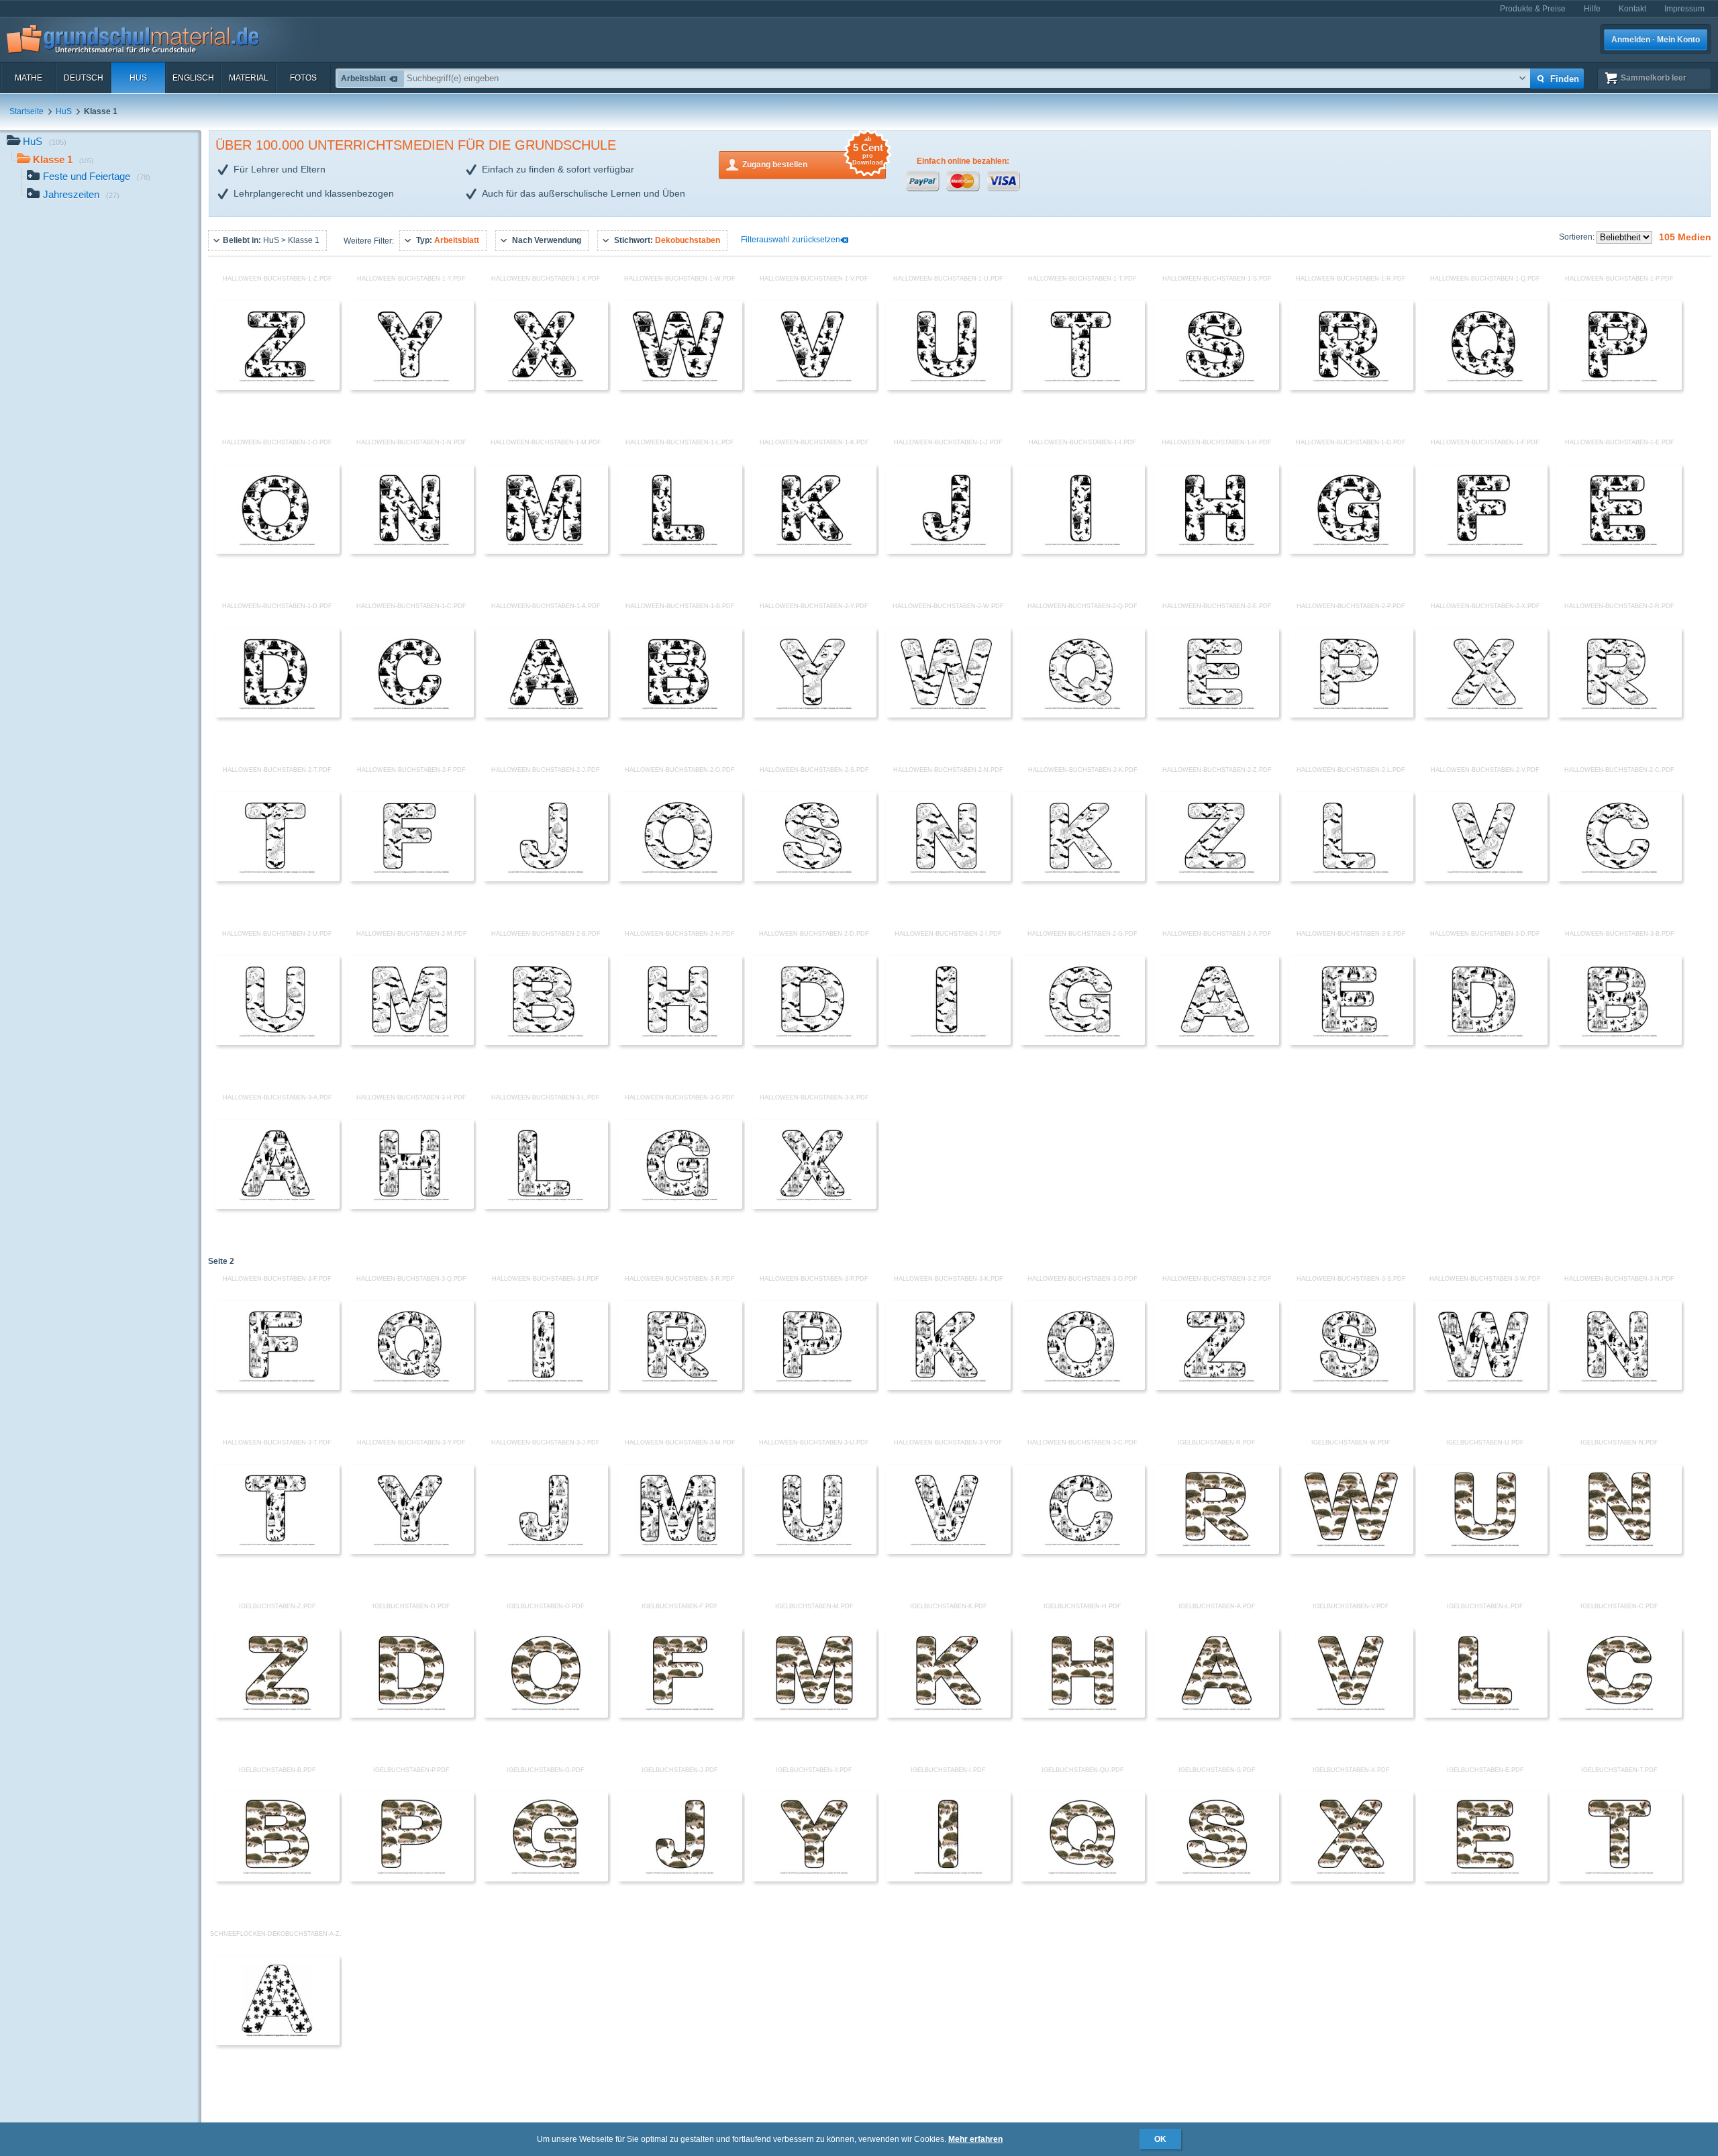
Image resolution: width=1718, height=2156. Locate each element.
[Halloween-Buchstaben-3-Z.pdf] (1217, 1387)
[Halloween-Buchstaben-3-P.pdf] (814, 1387)
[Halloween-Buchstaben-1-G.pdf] (1351, 551)
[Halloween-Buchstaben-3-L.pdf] (546, 1206)
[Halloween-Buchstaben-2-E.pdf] (1217, 715)
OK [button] (1160, 2139)
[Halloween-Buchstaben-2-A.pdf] (1217, 1042)
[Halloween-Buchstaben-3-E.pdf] (1351, 1042)
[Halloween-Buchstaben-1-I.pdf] (1082, 551)
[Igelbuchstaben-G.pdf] (546, 1879)
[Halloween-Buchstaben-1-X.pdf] (546, 387)
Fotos (303, 78)
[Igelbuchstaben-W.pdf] (1351, 1551)
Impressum (1684, 9)
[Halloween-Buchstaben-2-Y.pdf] (814, 715)
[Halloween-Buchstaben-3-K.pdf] (948, 1387)
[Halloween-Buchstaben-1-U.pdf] (948, 387)
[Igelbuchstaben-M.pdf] (814, 1715)
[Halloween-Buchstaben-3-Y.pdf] (411, 1551)
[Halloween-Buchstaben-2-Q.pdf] (1082, 715)
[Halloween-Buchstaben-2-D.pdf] (814, 1042)
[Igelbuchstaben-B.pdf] (277, 1879)
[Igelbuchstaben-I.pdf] (948, 1879)
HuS (138, 78)
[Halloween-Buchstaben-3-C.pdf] (1082, 1551)
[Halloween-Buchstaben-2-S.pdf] (814, 879)
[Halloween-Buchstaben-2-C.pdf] (1619, 879)
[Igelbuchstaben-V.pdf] (1351, 1715)
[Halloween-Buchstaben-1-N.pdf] (411, 551)
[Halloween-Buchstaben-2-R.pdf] (1619, 715)
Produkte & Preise (1533, 9)
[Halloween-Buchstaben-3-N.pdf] (1619, 1387)
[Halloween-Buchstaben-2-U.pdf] (277, 1042)
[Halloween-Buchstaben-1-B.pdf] (680, 715)
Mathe (29, 78)
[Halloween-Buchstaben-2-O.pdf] (680, 879)
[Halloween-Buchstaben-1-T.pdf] (1082, 387)
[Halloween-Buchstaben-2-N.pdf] (948, 879)
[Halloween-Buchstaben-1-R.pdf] (1351, 387)
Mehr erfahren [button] (975, 2139)
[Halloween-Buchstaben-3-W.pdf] (1485, 1387)
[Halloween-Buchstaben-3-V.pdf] (948, 1551)
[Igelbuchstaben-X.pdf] (1351, 1879)
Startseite (27, 111)
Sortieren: (1578, 237)
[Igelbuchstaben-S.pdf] (1217, 1879)
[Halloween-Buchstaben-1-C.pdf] (411, 715)
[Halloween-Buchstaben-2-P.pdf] (1351, 715)
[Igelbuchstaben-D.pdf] (411, 1715)
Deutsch (84, 78)
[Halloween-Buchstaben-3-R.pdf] (680, 1387)
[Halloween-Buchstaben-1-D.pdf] (277, 715)
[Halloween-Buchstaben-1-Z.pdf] (277, 387)
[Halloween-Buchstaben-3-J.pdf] (546, 1551)
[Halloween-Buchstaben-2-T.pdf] (277, 879)
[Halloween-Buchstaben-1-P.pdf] (1619, 387)
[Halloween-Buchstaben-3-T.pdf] (277, 1551)
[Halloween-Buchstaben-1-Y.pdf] (411, 387)
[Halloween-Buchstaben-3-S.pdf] (1351, 1387)
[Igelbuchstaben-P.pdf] (411, 1879)
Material (249, 78)
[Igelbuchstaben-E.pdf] (1485, 1879)
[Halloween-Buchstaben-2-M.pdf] (411, 1042)
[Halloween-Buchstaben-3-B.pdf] (1619, 1042)
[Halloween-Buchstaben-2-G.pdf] (1082, 1042)
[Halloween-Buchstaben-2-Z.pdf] (1217, 879)
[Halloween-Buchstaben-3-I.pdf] (546, 1387)
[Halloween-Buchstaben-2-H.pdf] (680, 1042)
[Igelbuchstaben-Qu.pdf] (1082, 1879)
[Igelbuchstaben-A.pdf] (1217, 1715)
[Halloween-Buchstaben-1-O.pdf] (277, 551)
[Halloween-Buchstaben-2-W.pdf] (948, 715)
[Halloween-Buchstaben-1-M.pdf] (546, 551)
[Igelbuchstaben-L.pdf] (1485, 1715)
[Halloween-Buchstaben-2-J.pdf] (546, 879)
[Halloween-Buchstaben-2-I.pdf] (948, 1042)
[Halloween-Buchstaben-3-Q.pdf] (411, 1387)
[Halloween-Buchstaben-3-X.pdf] (814, 1206)
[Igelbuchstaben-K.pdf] (948, 1715)
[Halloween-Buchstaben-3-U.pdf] (814, 1551)
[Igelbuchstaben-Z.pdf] (277, 1715)
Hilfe (1592, 9)
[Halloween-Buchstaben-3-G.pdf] (680, 1206)
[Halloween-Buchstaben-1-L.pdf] (680, 551)
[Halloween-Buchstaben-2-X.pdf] (1485, 715)
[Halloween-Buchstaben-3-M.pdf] (680, 1551)
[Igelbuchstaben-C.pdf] (1619, 1715)
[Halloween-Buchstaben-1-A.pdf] (546, 715)
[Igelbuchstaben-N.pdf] (1619, 1551)
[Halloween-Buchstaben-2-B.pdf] (546, 1042)
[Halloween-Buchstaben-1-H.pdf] (1217, 551)
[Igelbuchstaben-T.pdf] (1619, 1879)
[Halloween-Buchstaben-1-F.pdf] (1485, 551)
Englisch (193, 78)
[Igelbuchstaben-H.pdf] (1082, 1715)
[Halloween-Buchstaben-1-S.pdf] (1217, 387)
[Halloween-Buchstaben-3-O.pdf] (1082, 1387)
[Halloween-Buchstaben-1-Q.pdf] (1485, 387)
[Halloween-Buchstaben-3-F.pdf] (277, 1387)
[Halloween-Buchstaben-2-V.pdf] (1485, 879)
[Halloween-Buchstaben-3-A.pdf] (277, 1206)
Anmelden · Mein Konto (1656, 40)
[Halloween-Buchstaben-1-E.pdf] (1619, 551)
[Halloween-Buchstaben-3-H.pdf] (411, 1206)
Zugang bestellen (813, 160)
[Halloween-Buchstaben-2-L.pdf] (1351, 879)
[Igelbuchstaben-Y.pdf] (814, 1879)
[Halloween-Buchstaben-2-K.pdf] (1082, 879)
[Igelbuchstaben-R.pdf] (1217, 1551)
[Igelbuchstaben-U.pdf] (1485, 1551)
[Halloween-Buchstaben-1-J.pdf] (948, 551)
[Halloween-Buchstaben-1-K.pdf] (814, 551)
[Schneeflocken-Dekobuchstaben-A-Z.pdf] (277, 2043)
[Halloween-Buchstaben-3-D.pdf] (1485, 1042)
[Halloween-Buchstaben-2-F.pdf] (411, 879)
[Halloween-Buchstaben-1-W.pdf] (680, 387)
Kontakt (1632, 9)
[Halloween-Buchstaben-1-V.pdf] (814, 387)
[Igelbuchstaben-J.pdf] (680, 1879)
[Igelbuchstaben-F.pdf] (680, 1715)
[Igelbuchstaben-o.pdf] (546, 1715)
